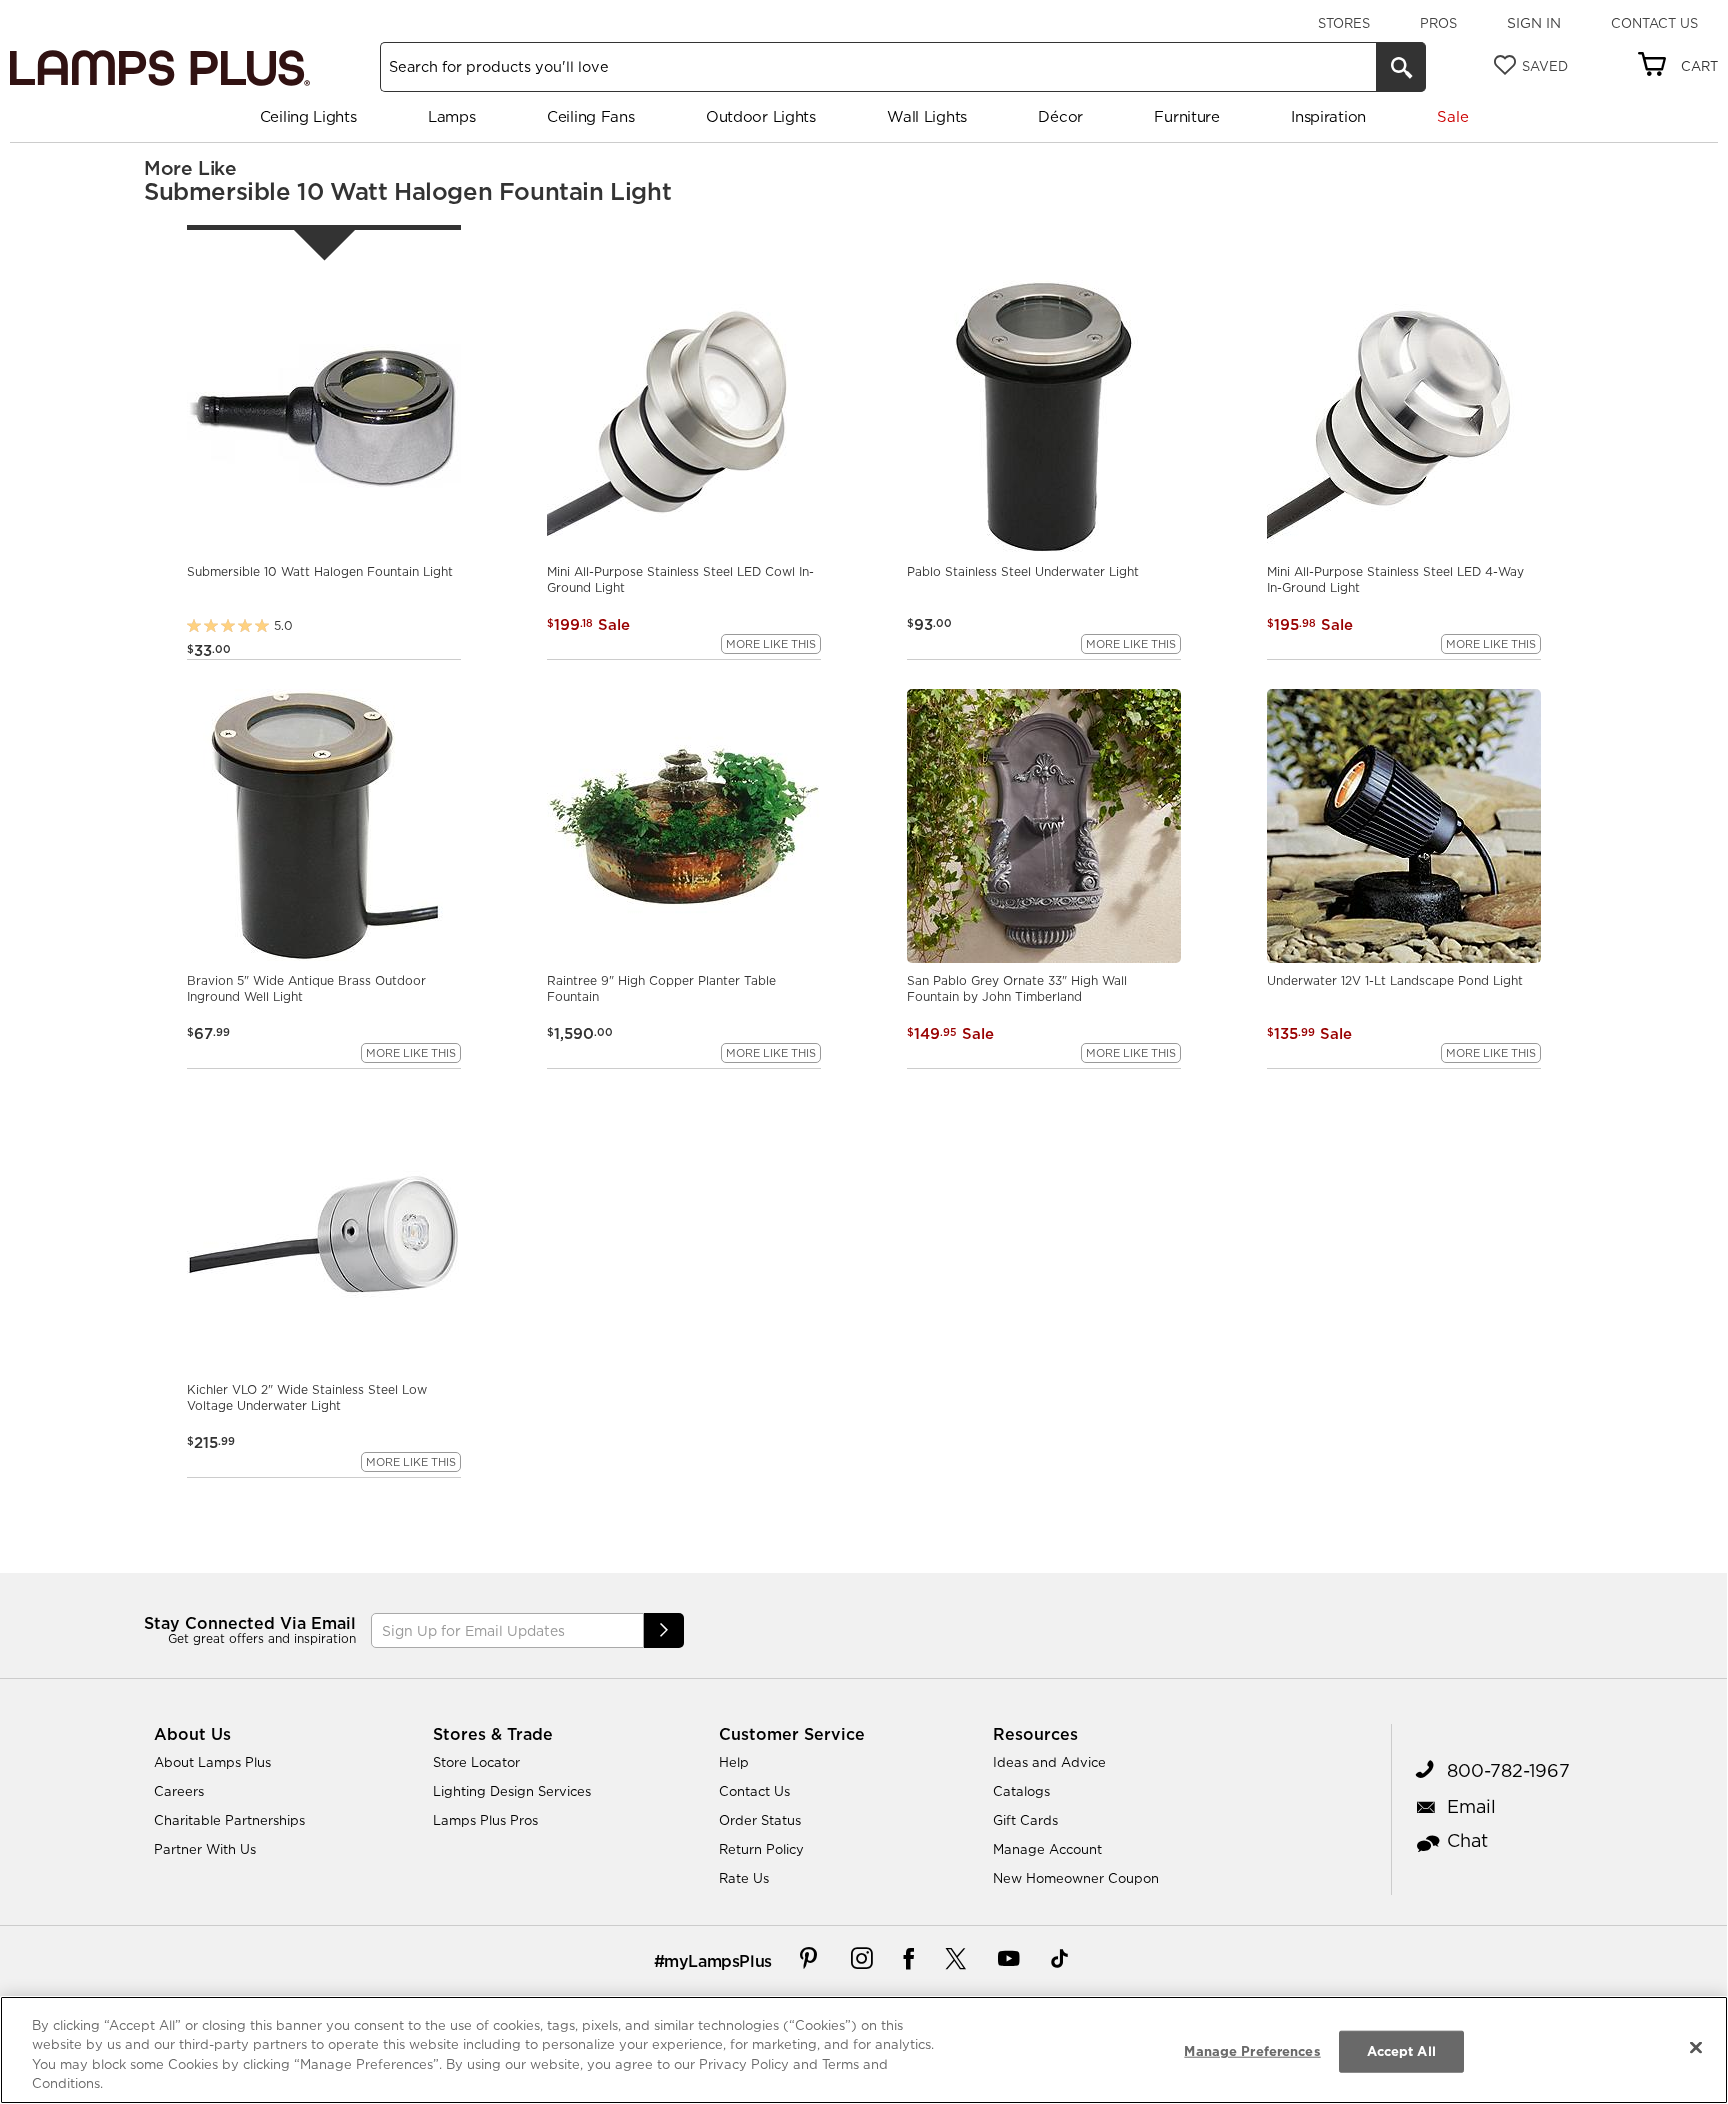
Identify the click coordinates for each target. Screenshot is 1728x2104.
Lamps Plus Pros (485, 1820)
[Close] (1696, 2047)
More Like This (771, 644)
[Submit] (664, 1630)
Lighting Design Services (512, 1791)
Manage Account (1047, 1849)
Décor (1060, 116)
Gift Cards (1025, 1820)
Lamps (452, 116)
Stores (1344, 23)
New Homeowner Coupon (1076, 1878)
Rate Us (744, 1878)
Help (734, 1762)
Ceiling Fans (590, 116)
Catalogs (1021, 1791)
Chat (1467, 1840)
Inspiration (1328, 116)
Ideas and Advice (1049, 1762)
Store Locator (476, 1762)
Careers (179, 1791)
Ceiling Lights (308, 116)
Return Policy (761, 1849)
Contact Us (1654, 23)
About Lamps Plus (212, 1762)
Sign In (1534, 23)
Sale (1452, 116)
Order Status (760, 1820)
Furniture (1186, 116)
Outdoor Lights (761, 116)
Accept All (1401, 2051)
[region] (864, 2050)
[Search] (1401, 67)
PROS (1438, 23)
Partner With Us (205, 1849)
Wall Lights (927, 116)
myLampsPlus (718, 1961)
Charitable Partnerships (229, 1820)
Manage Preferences (1252, 2051)
